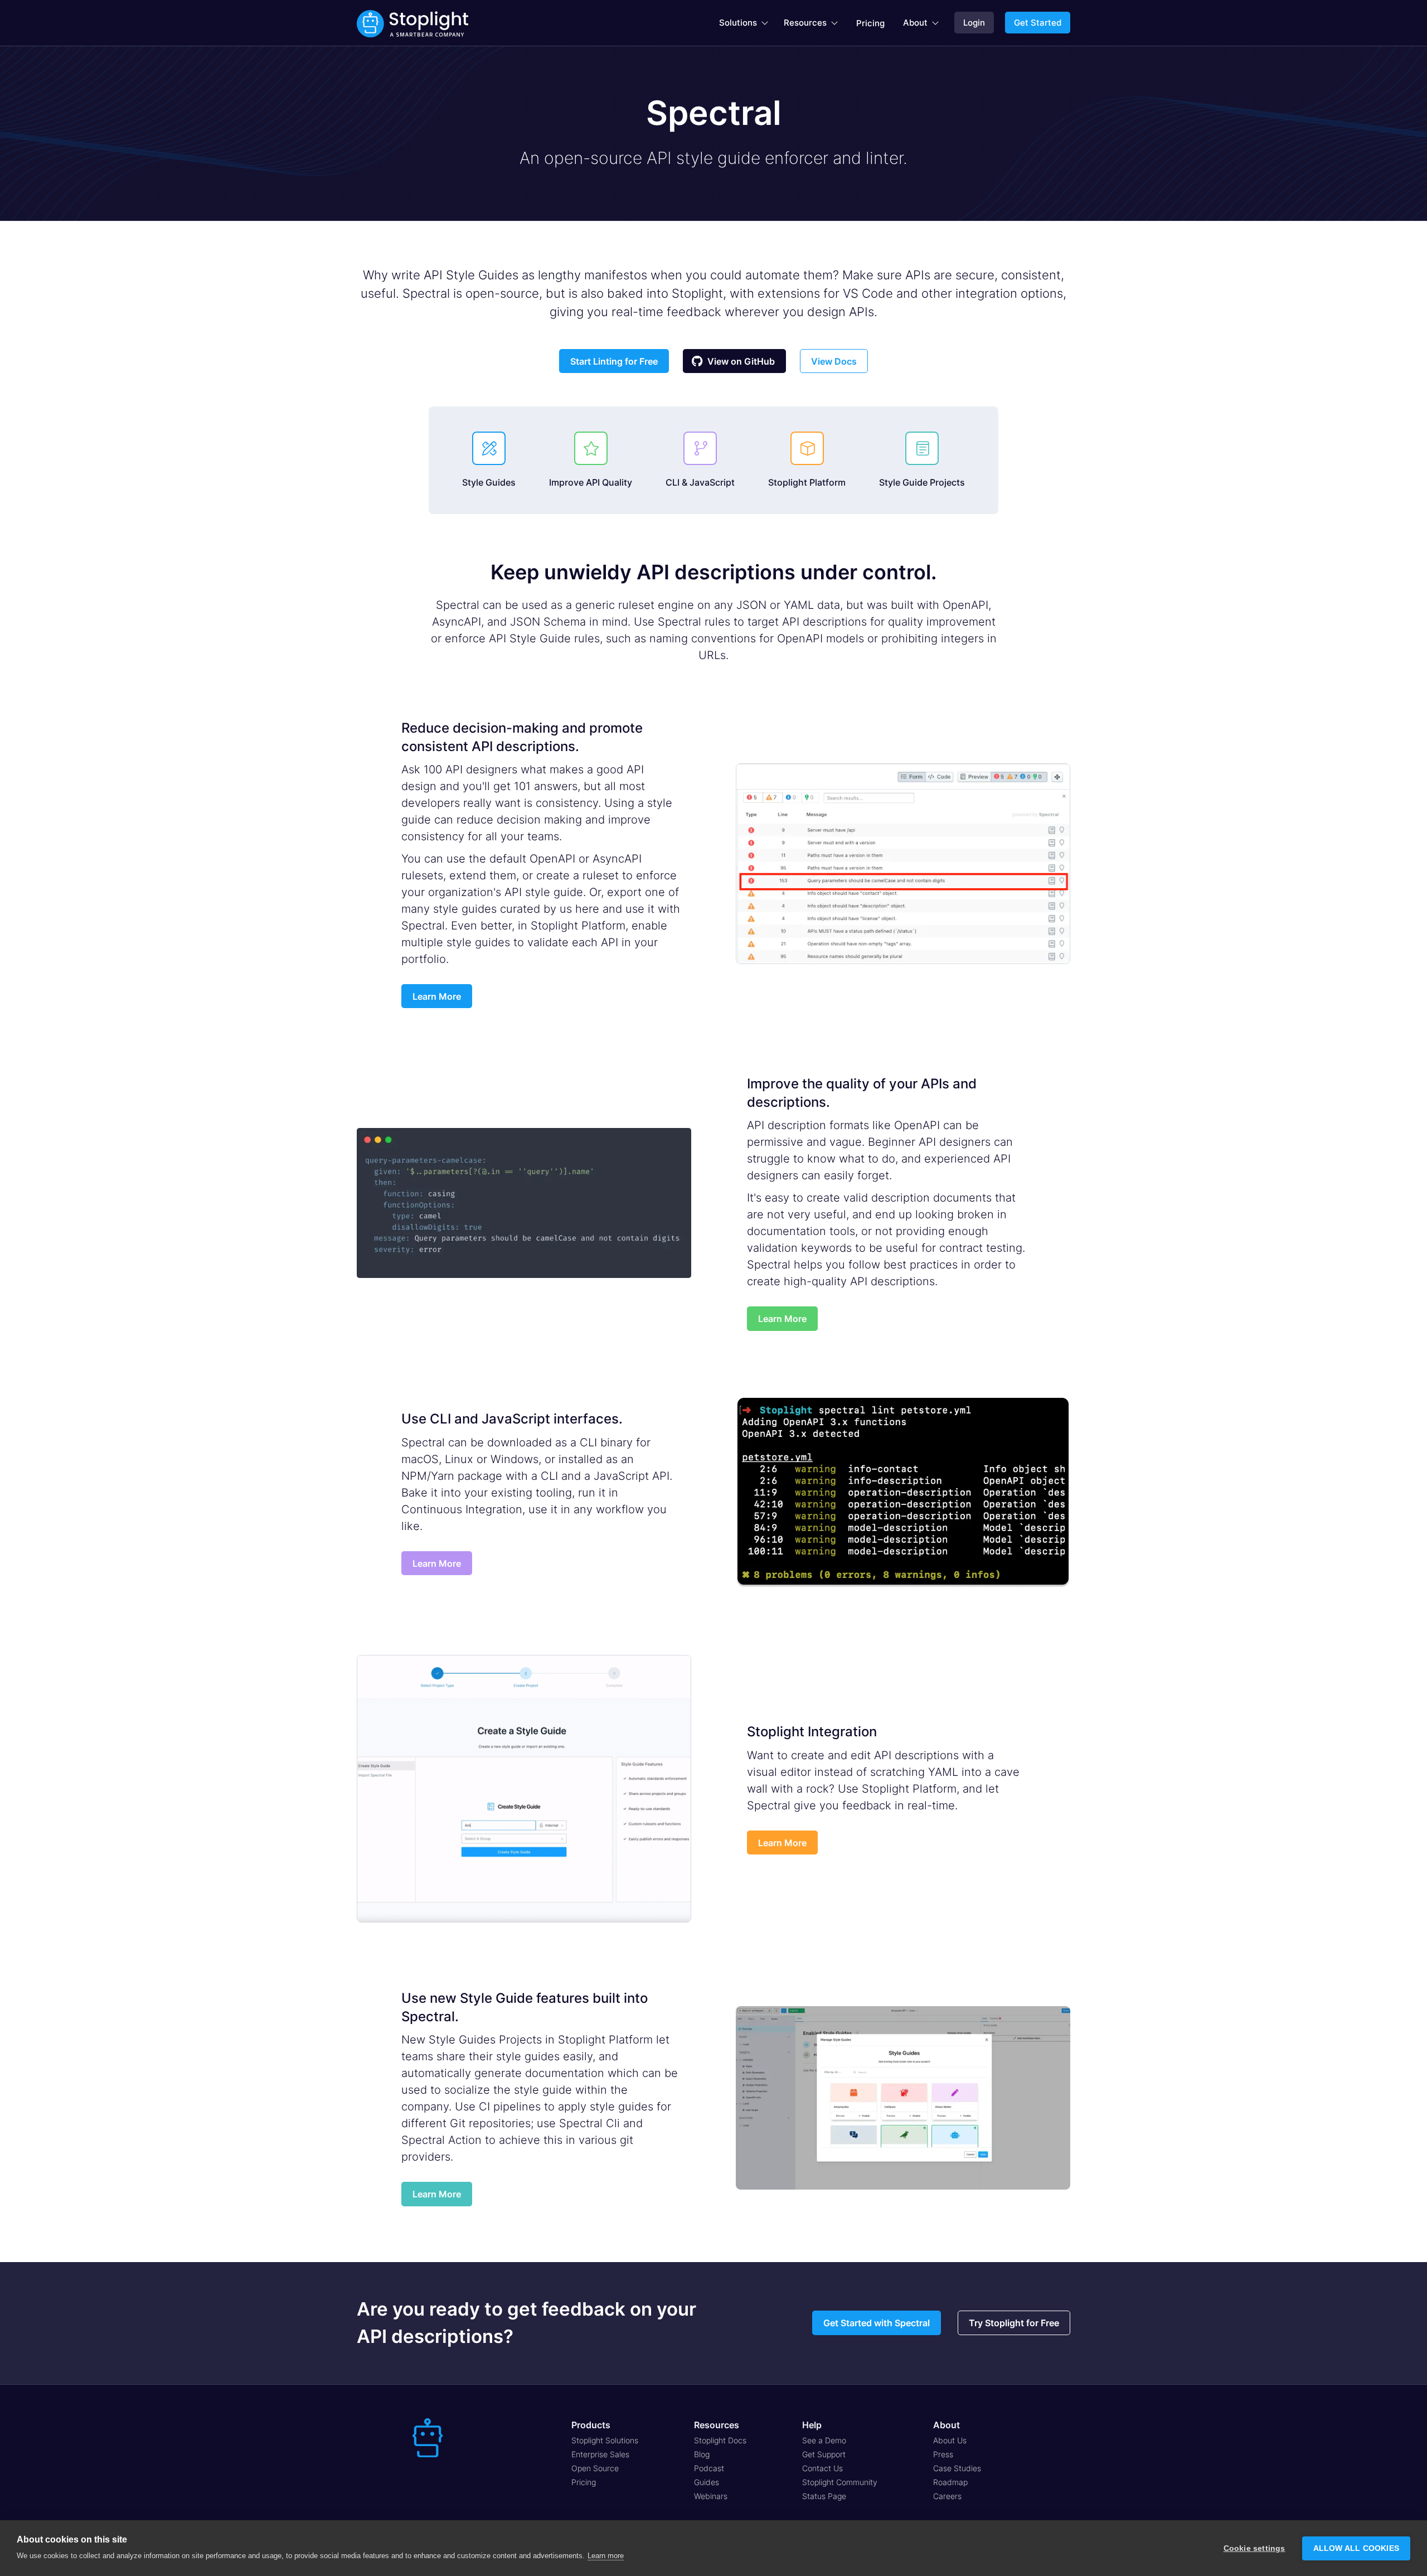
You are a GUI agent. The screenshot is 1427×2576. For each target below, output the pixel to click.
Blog (702, 2454)
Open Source (595, 2468)
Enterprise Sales (600, 2454)
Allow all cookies (1356, 2548)
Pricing (870, 23)
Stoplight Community (840, 2482)
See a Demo (824, 2440)
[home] (412, 23)
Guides (707, 2482)
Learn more (606, 2556)
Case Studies (957, 2468)
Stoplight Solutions (605, 2440)
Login (974, 23)
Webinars (711, 2496)
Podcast (709, 2468)
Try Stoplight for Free (1014, 2323)
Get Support (824, 2454)
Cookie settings (1254, 2548)
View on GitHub (733, 361)
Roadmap (950, 2482)
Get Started (1038, 23)
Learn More (437, 996)
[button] (744, 23)
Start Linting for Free (614, 361)
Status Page (824, 2496)
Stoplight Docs (720, 2440)
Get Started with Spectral (877, 2323)
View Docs (834, 361)
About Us (950, 2440)
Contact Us (822, 2468)
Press (943, 2454)
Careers (947, 2496)
